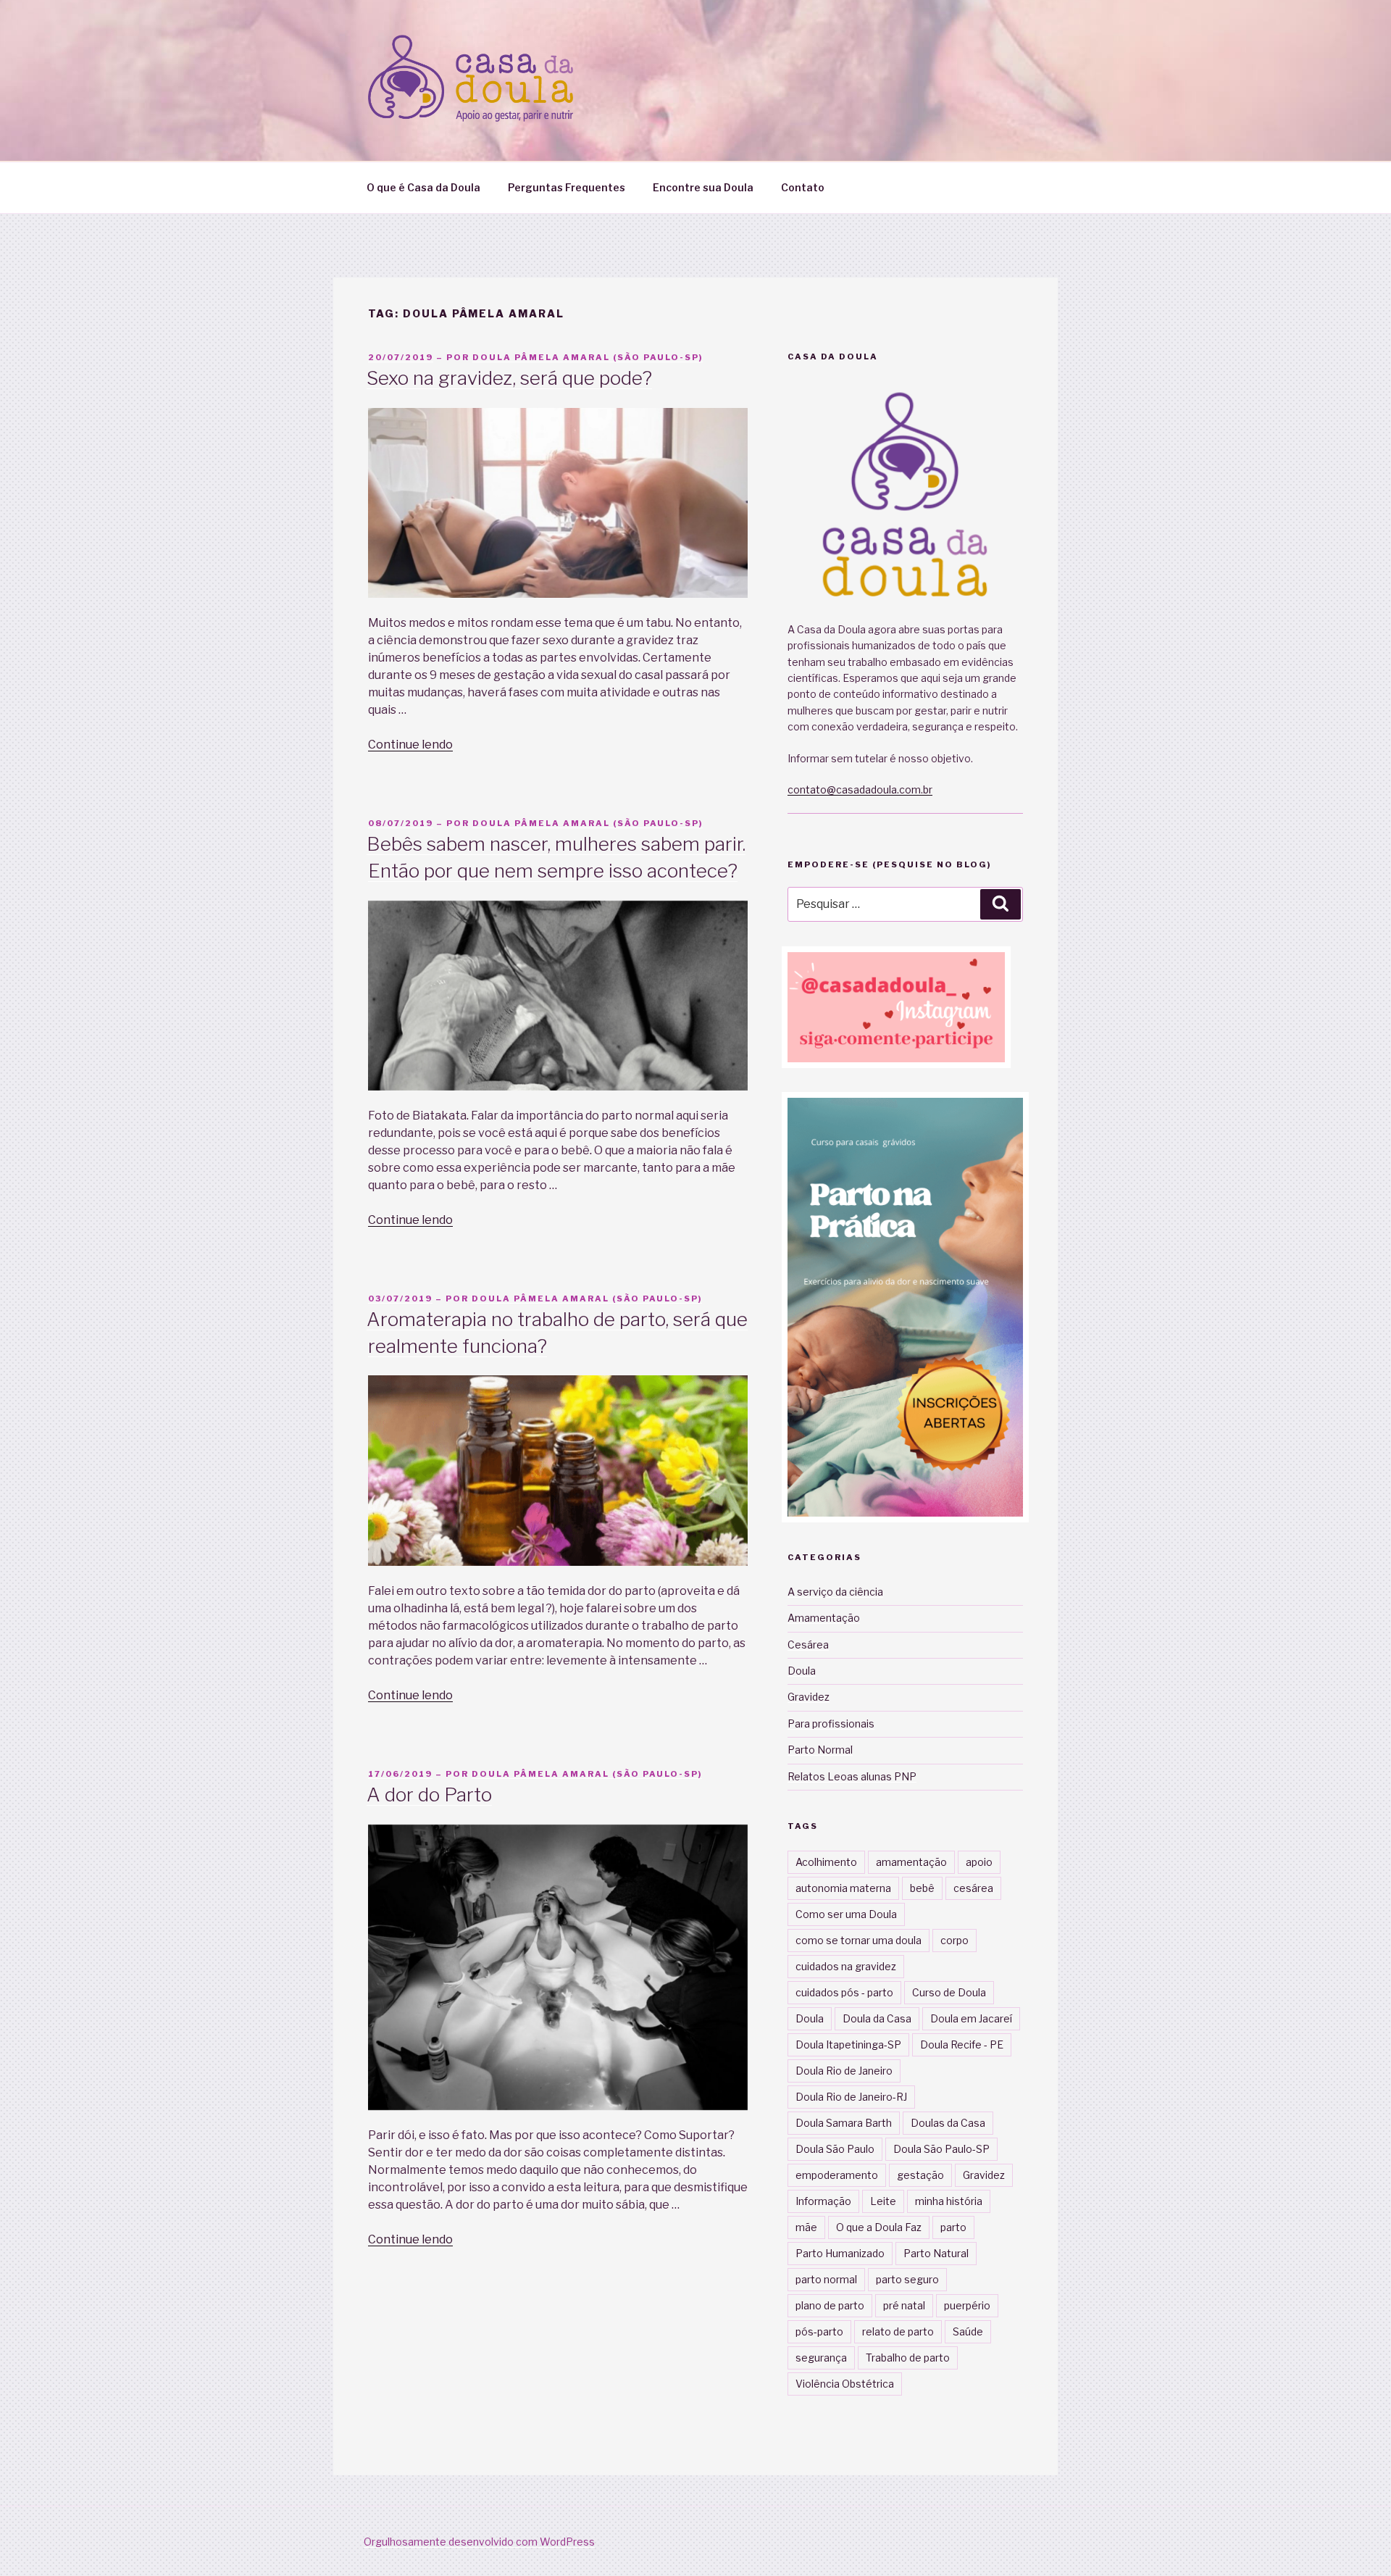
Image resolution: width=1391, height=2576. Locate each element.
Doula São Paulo (835, 2149)
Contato (803, 187)
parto (953, 2227)
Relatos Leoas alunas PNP (852, 1776)
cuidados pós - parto (844, 1992)
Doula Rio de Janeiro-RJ (851, 2097)
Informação (823, 2201)
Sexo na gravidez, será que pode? (509, 378)
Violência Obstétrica (845, 2384)
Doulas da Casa (948, 2123)
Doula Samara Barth (844, 2123)
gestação (920, 2175)
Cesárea (808, 1645)
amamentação (911, 1862)
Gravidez (809, 1697)
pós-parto (819, 2331)
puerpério (967, 2305)
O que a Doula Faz (879, 2227)
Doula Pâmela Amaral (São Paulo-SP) (588, 357)
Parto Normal (820, 1750)
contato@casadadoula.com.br (860, 789)
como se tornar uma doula (859, 1940)
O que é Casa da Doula (423, 187)
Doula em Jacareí (971, 2018)
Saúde (968, 2331)
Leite (883, 2201)
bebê (922, 1888)
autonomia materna (843, 1888)
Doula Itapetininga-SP (848, 2044)
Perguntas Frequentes (567, 187)
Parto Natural (936, 2253)
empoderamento (837, 2175)
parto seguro (907, 2279)
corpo (955, 1940)
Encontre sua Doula (703, 187)
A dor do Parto (429, 1795)
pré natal (904, 2305)
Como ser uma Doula (846, 1914)
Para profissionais (831, 1723)
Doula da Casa (877, 2018)
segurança (821, 2358)
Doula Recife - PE (962, 2044)
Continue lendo (410, 745)
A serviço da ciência (835, 1592)
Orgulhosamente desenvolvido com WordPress (479, 2542)
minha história (949, 2201)
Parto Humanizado (840, 2253)
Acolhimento (826, 1862)
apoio (979, 1862)
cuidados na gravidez (846, 1966)
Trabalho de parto (908, 2358)
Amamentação (824, 1618)
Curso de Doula (949, 1992)
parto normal (826, 2279)
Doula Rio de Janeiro (844, 2071)
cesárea (973, 1888)
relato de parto (898, 2331)
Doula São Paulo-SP (941, 2149)
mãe (806, 2227)
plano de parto (830, 2305)
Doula (802, 1671)
